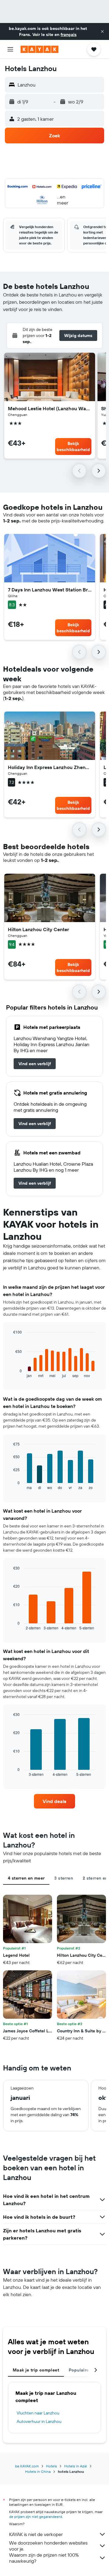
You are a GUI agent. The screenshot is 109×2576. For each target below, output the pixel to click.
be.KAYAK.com (27, 2466)
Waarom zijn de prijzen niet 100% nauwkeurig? (44, 2558)
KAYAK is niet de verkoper (36, 2534)
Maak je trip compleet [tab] (36, 2370)
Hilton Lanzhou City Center (38, 929)
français (69, 34)
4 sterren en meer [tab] (26, 1878)
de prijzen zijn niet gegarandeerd (36, 2517)
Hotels (51, 2466)
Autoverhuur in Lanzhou (39, 2421)
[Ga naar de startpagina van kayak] (40, 49)
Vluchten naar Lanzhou (38, 2413)
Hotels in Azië (76, 2466)
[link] (35, 1064)
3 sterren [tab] (63, 1878)
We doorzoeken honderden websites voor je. (48, 2546)
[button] (102, 31)
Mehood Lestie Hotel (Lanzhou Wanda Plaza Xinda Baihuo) (50, 408)
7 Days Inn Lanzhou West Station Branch (50, 590)
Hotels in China (38, 2471)
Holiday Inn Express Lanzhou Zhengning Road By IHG (50, 767)
